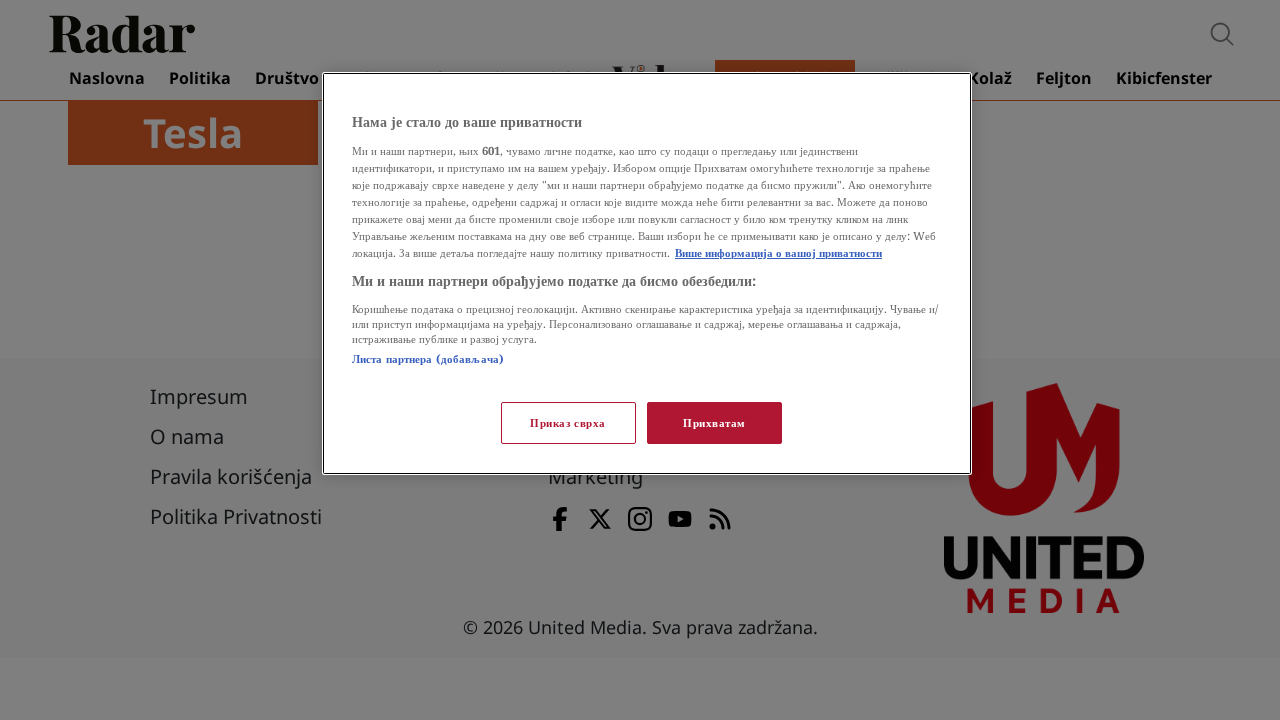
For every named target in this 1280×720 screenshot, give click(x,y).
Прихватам (714, 422)
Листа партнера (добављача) (428, 358)
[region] (647, 273)
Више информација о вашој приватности (778, 252)
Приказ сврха (568, 422)
